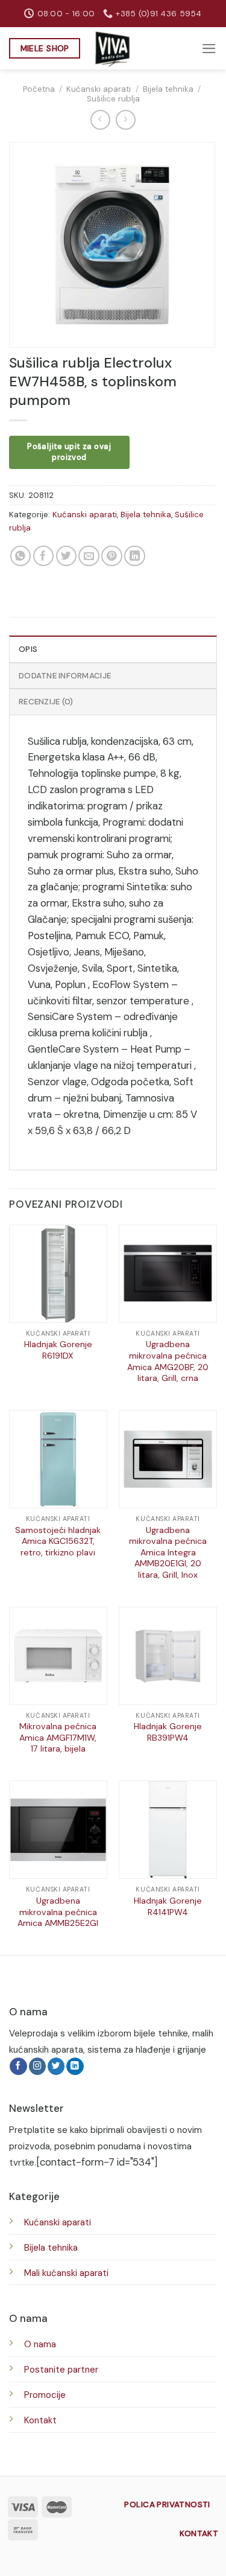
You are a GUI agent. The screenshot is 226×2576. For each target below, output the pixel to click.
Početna (39, 89)
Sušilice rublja (113, 99)
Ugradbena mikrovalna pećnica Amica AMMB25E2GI (58, 1912)
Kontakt (40, 2420)
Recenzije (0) (46, 702)
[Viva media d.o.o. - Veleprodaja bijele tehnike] (113, 49)
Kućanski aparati (99, 89)
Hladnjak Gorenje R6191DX (58, 1350)
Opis (28, 649)
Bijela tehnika (168, 89)
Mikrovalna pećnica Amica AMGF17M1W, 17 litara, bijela (58, 1737)
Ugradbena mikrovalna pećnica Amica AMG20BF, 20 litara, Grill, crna (168, 1361)
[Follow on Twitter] (56, 2066)
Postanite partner (61, 2370)
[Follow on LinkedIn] (75, 2066)
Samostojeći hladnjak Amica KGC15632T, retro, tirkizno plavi (58, 1541)
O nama (40, 2344)
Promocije (45, 2395)
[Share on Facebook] (44, 556)
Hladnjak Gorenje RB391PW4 (168, 1732)
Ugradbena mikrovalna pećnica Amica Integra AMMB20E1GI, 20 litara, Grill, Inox (168, 1552)
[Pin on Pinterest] (112, 556)
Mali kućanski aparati (66, 2273)
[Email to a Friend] (89, 556)
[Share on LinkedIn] (135, 556)
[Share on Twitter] (67, 556)
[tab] (113, 649)
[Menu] (209, 49)
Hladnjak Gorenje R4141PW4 (168, 1906)
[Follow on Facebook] (18, 2066)
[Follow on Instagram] (38, 2066)
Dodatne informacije (65, 676)
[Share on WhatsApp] (21, 556)
